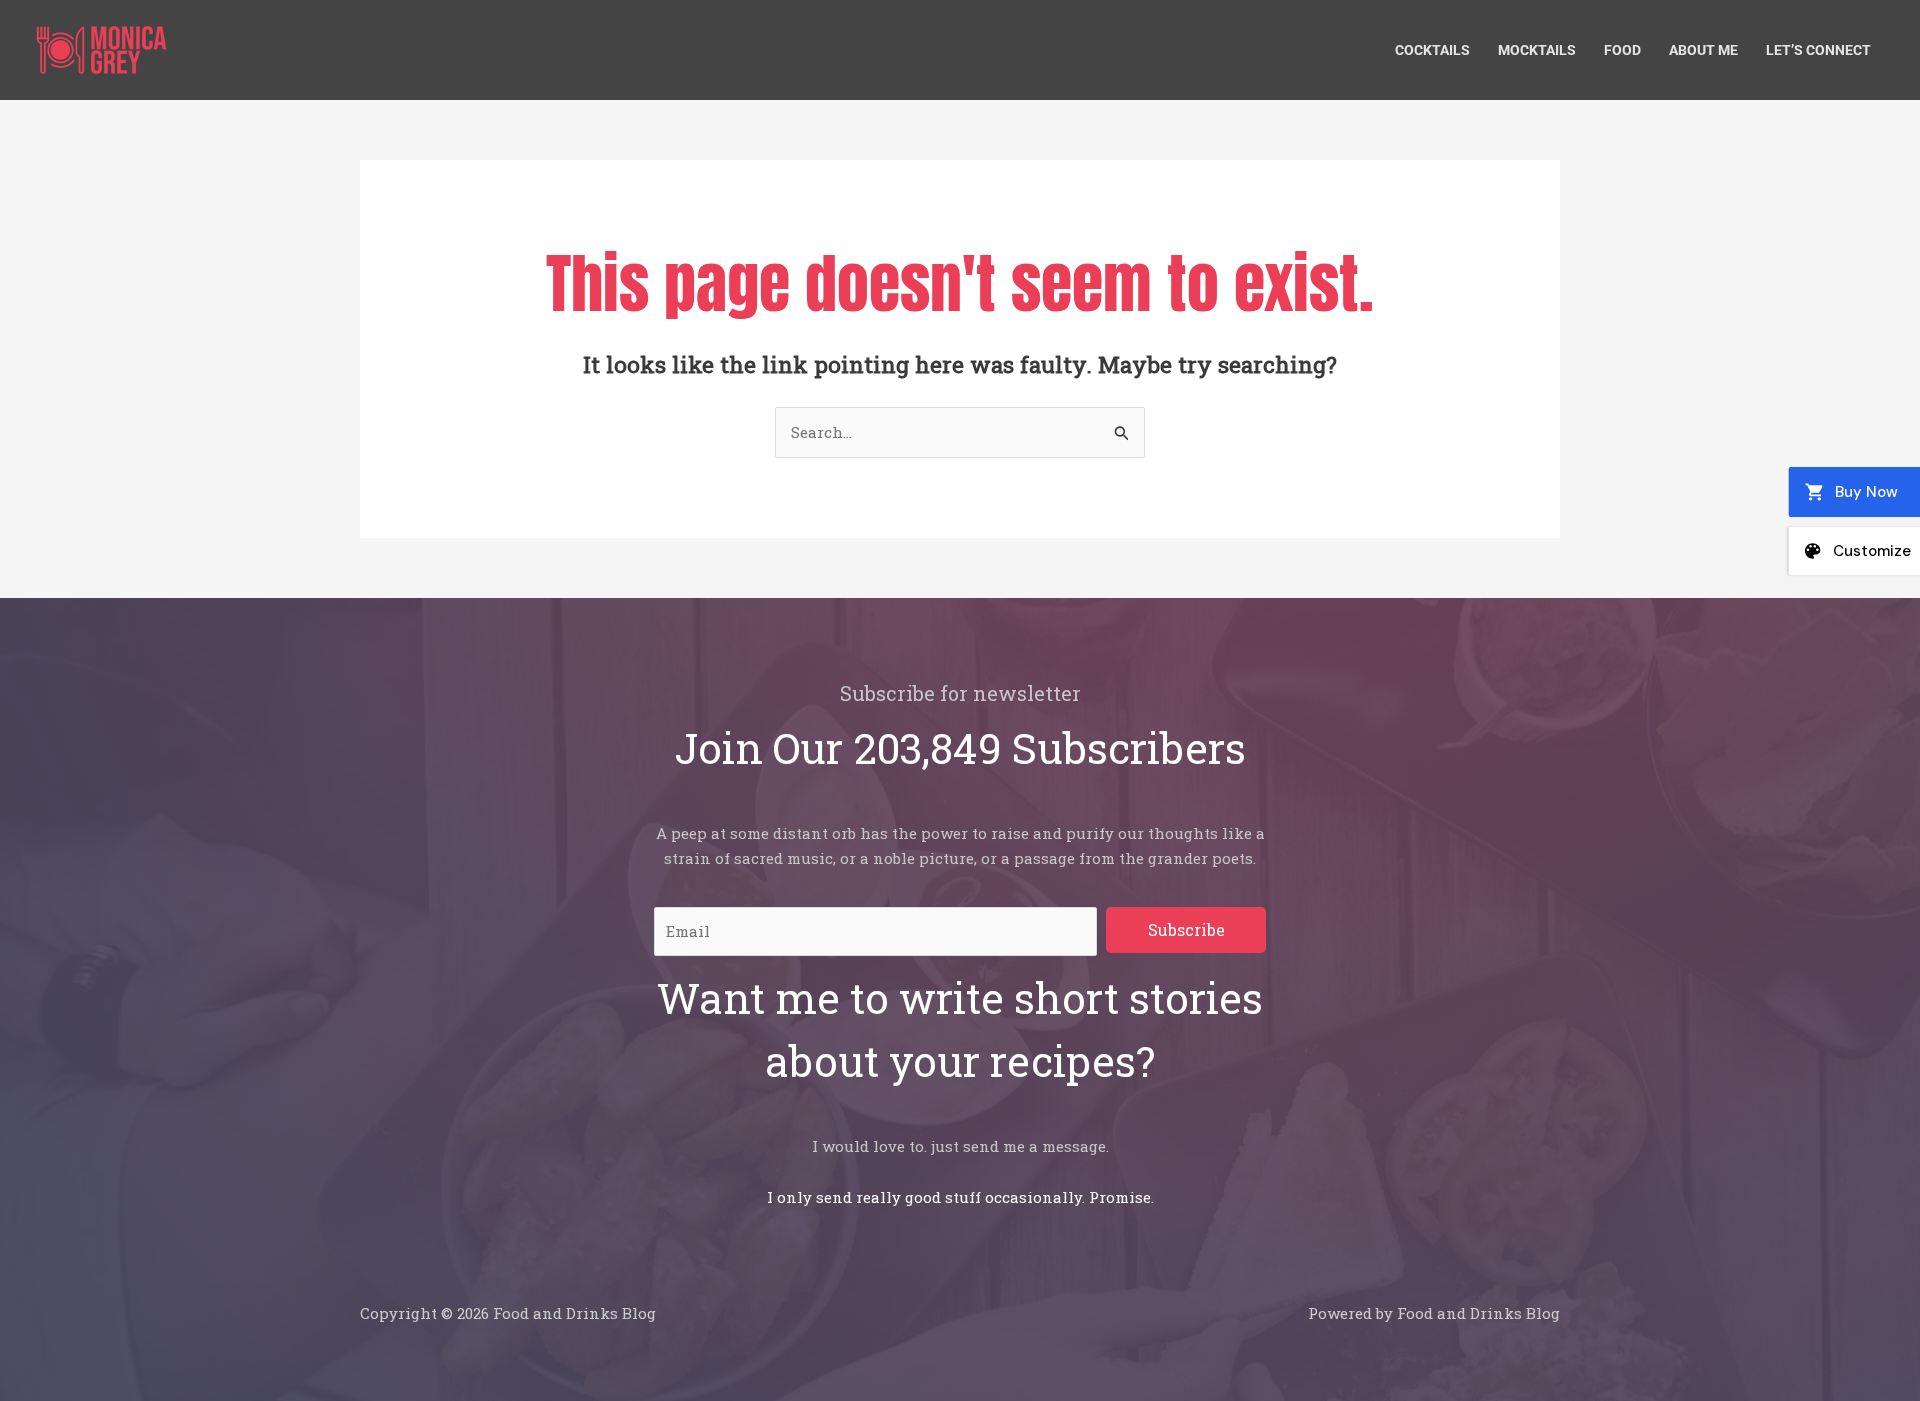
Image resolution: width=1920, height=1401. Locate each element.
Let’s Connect (1818, 50)
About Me (1703, 50)
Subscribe (1186, 929)
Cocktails (1432, 50)
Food (1622, 50)
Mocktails (1537, 50)
